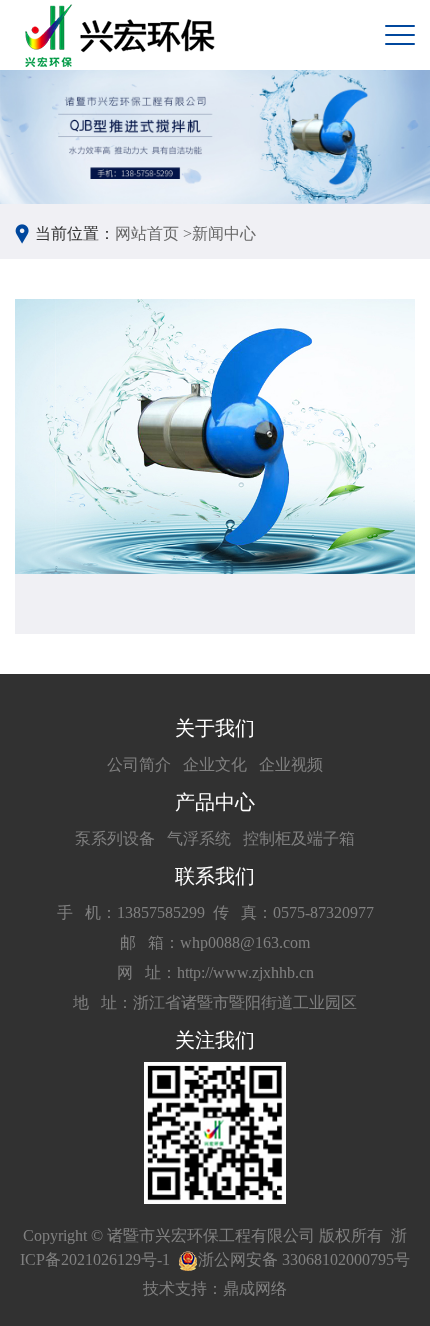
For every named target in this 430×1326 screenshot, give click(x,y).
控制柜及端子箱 (299, 838)
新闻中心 (224, 233)
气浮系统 (199, 838)
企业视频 (291, 764)
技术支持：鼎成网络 (215, 1288)
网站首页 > (153, 233)
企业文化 (215, 764)
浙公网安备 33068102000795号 (304, 1259)
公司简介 (139, 764)
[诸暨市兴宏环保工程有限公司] (122, 35)
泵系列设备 (115, 838)
